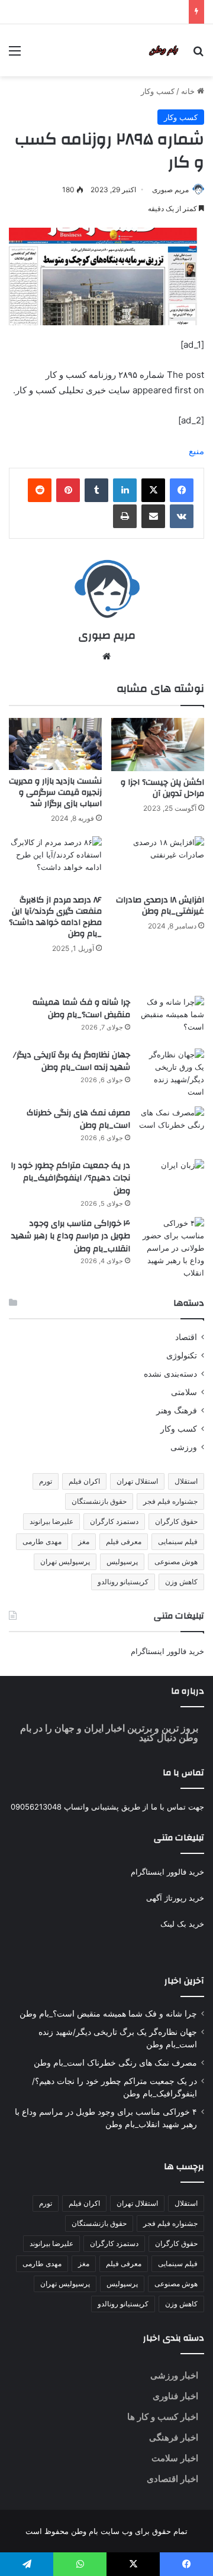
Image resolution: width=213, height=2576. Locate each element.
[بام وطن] (166, 50)
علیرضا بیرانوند (51, 1521)
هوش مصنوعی (176, 1562)
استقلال (186, 1481)
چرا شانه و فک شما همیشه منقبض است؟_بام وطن (81, 1009)
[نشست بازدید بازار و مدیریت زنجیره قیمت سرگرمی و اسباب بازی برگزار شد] (55, 744)
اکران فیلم (84, 1481)
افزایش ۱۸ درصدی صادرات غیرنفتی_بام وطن (160, 906)
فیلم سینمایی (178, 1541)
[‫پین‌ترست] (68, 490)
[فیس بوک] (182, 490)
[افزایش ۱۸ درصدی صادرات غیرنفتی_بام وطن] (158, 863)
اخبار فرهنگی (174, 2437)
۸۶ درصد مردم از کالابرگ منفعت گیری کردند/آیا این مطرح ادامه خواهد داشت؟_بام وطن (55, 917)
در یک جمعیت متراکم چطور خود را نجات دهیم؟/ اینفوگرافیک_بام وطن (70, 1178)
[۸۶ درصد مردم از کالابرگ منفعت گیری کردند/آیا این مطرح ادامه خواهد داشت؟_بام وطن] (55, 863)
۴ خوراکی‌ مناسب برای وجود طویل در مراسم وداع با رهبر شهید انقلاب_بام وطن (71, 1236)
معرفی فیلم (124, 1541)
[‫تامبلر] (96, 490)
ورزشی (184, 1447)
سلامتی (184, 1392)
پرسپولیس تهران (65, 1562)
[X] (153, 490)
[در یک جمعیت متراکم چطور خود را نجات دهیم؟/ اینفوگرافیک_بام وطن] (172, 1165)
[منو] (15, 55)
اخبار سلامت (175, 2458)
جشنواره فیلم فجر (170, 1501)
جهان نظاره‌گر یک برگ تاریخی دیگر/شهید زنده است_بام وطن (72, 1062)
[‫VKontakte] (182, 516)
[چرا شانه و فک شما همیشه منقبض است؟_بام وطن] (172, 1018)
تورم (46, 1481)
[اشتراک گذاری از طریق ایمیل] (153, 516)
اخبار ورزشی (174, 2375)
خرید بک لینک (182, 1924)
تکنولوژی (182, 1355)
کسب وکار (158, 91)
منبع (196, 451)
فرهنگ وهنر (177, 1410)
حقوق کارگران (176, 1521)
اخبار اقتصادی (172, 2479)
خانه (189, 91)
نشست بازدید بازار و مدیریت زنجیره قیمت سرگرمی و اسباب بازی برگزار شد (55, 792)
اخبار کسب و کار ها (163, 2417)
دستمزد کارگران (114, 1521)
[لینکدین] (125, 490)
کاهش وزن (181, 1582)
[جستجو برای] (198, 55)
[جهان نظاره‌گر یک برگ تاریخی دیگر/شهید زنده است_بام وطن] (172, 1073)
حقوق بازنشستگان (99, 1501)
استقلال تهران (137, 1481)
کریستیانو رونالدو (123, 1582)
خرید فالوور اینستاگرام (167, 1651)
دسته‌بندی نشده (170, 1374)
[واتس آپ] (80, 2564)
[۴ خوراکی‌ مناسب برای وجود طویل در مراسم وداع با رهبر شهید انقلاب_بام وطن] (172, 1248)
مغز (84, 1541)
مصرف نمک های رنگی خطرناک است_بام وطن (78, 1119)
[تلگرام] (27, 2564)
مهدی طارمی (42, 1541)
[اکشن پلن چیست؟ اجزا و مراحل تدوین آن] (158, 745)
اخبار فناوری (175, 2396)
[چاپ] (125, 516)
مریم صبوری (170, 190)
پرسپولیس (122, 1562)
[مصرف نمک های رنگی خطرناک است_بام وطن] (172, 1129)
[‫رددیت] (40, 490)
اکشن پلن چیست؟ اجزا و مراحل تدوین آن (162, 788)
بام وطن (83, 2531)
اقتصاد (186, 1337)
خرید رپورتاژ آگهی (175, 1898)
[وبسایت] (106, 656)
